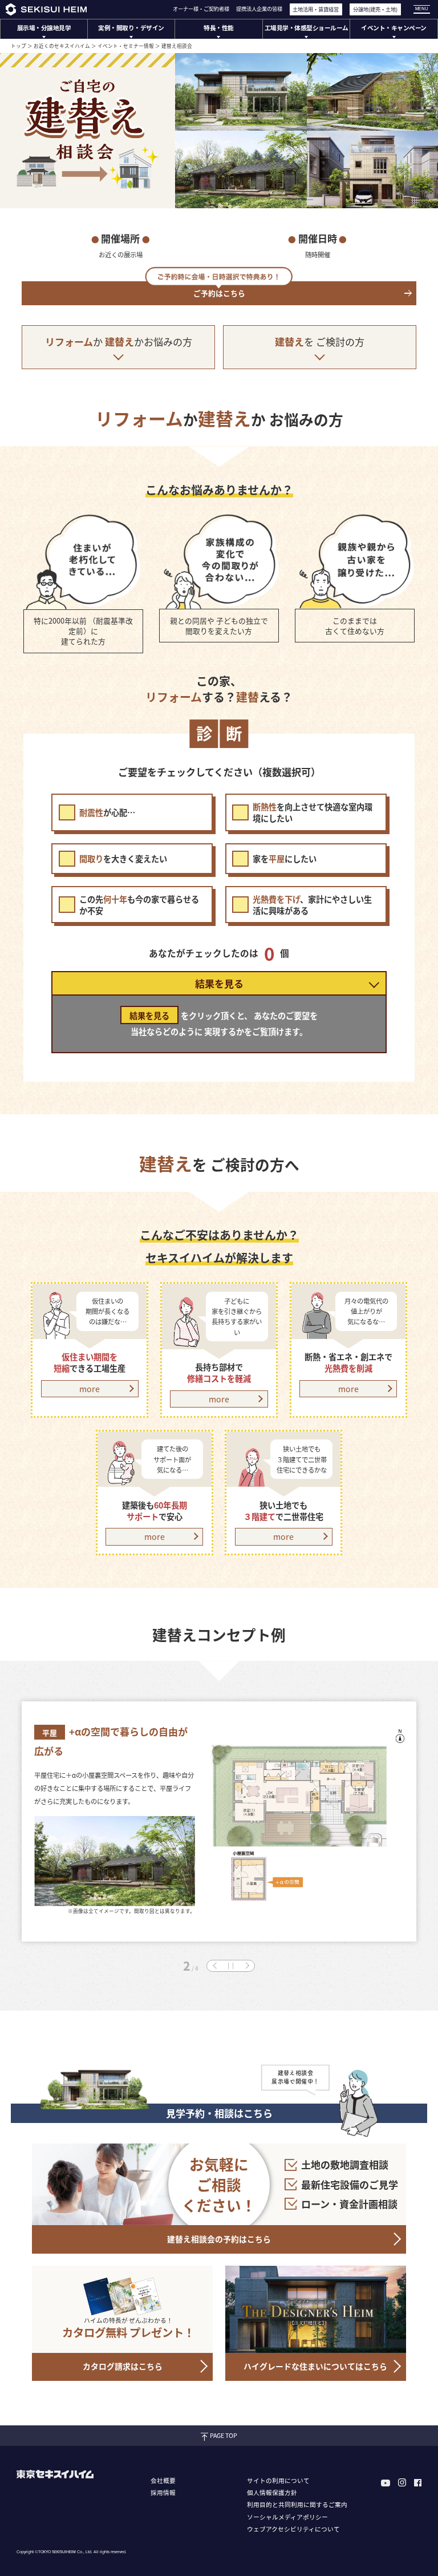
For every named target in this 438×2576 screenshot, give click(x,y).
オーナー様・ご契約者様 (201, 9)
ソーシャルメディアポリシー (287, 2517)
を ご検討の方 (320, 341)
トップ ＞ (22, 46)
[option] (219, 1815)
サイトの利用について (278, 2480)
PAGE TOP (224, 2435)
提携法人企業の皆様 (259, 9)
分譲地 (375, 9)
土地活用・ (316, 9)
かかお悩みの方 (119, 341)
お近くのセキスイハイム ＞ (65, 46)
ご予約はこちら (219, 293)
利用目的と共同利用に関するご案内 (297, 2504)
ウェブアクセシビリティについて (293, 2529)
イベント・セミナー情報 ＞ (129, 46)
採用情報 (163, 2492)
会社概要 (163, 2480)
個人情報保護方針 (272, 2492)
